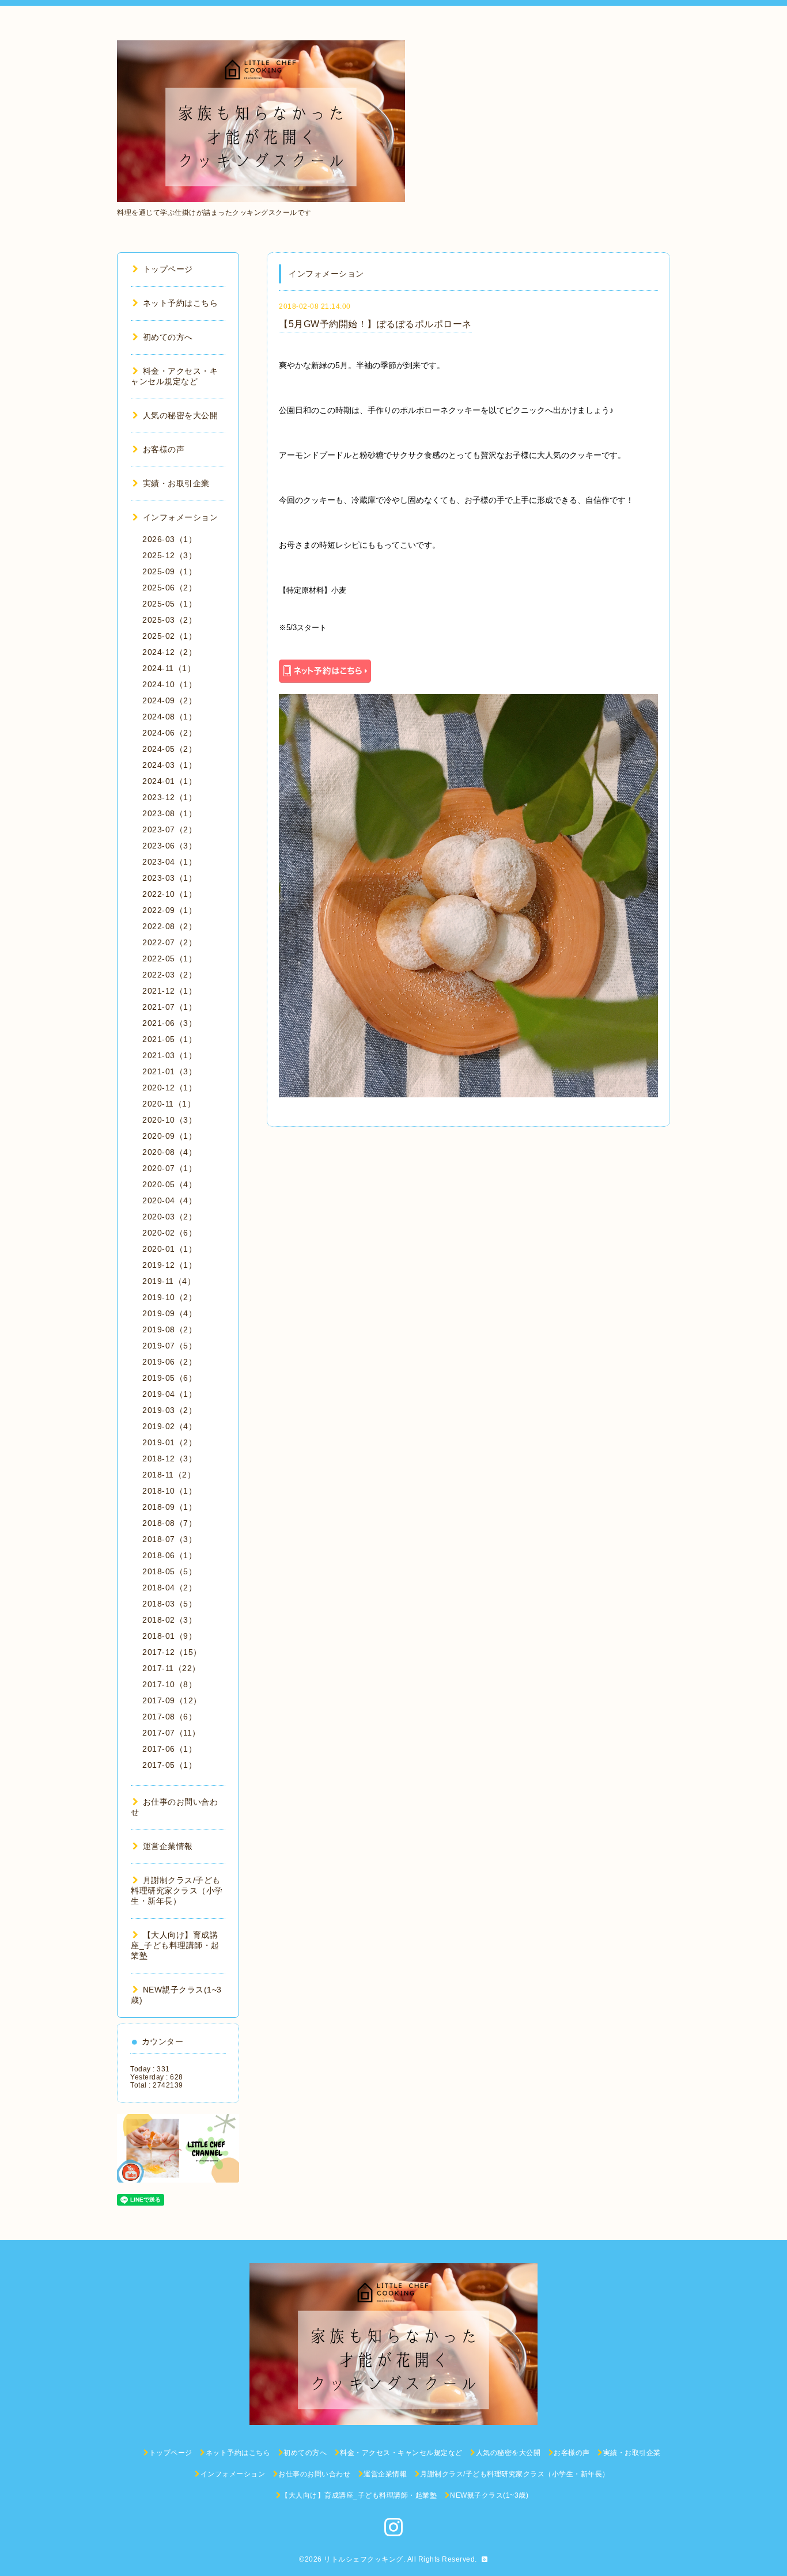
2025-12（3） (169, 555)
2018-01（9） (169, 1636)
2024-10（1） (169, 684)
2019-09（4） (169, 1313)
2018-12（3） (169, 1459)
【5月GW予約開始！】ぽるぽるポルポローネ (375, 324)
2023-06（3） (169, 846)
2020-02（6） (169, 1233)
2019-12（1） (169, 1265)
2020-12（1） (169, 1088)
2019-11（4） (169, 1281)
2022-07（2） (169, 942)
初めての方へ (168, 337)
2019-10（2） (169, 1297)
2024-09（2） (169, 700)
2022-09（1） (169, 910)
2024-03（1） (169, 765)
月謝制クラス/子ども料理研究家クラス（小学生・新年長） (177, 1891)
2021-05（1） (169, 1039)
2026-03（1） (169, 539)
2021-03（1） (169, 1055)
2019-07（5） (169, 1346)
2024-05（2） (169, 749)
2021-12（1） (169, 991)
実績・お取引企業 (176, 483)
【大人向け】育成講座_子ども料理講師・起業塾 (175, 1945)
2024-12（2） (169, 652)
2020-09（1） (169, 1136)
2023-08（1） (169, 813)
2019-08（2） (169, 1329)
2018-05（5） (169, 1571)
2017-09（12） (172, 1700)
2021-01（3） (169, 1071)
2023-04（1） (169, 862)
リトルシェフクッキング (364, 2559)
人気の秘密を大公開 (180, 415)
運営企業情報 (168, 1846)
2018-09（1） (169, 1507)
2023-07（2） (169, 829)
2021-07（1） (169, 1007)
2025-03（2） (169, 620)
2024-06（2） (169, 733)
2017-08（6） (169, 1717)
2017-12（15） (172, 1652)
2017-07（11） (171, 1733)
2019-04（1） (169, 1394)
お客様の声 (164, 449)
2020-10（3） (169, 1120)
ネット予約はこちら (180, 303)
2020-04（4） (169, 1200)
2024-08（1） (169, 717)
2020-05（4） (169, 1184)
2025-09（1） (169, 571)
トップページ (168, 269)
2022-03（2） (169, 975)
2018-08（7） (169, 1523)
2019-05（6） (169, 1378)
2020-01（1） (169, 1249)
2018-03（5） (169, 1604)
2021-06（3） (169, 1023)
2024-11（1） (169, 668)
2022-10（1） (169, 894)
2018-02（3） (169, 1620)
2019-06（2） (169, 1362)
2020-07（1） (169, 1168)
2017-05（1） (169, 1765)
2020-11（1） (169, 1104)
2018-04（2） (169, 1588)
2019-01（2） (169, 1442)
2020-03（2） (169, 1217)
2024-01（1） (169, 781)
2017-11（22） (171, 1668)
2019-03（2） (169, 1410)
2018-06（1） (169, 1555)
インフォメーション (180, 517)
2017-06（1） (169, 1749)
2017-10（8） (169, 1684)
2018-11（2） (169, 1475)
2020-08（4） (169, 1152)
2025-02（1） (169, 636)
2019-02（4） (169, 1426)
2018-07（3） (169, 1539)
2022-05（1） (169, 959)
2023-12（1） (169, 797)
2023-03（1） (169, 878)
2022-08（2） (169, 926)
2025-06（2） (169, 588)
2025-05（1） (169, 604)
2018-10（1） (169, 1491)
